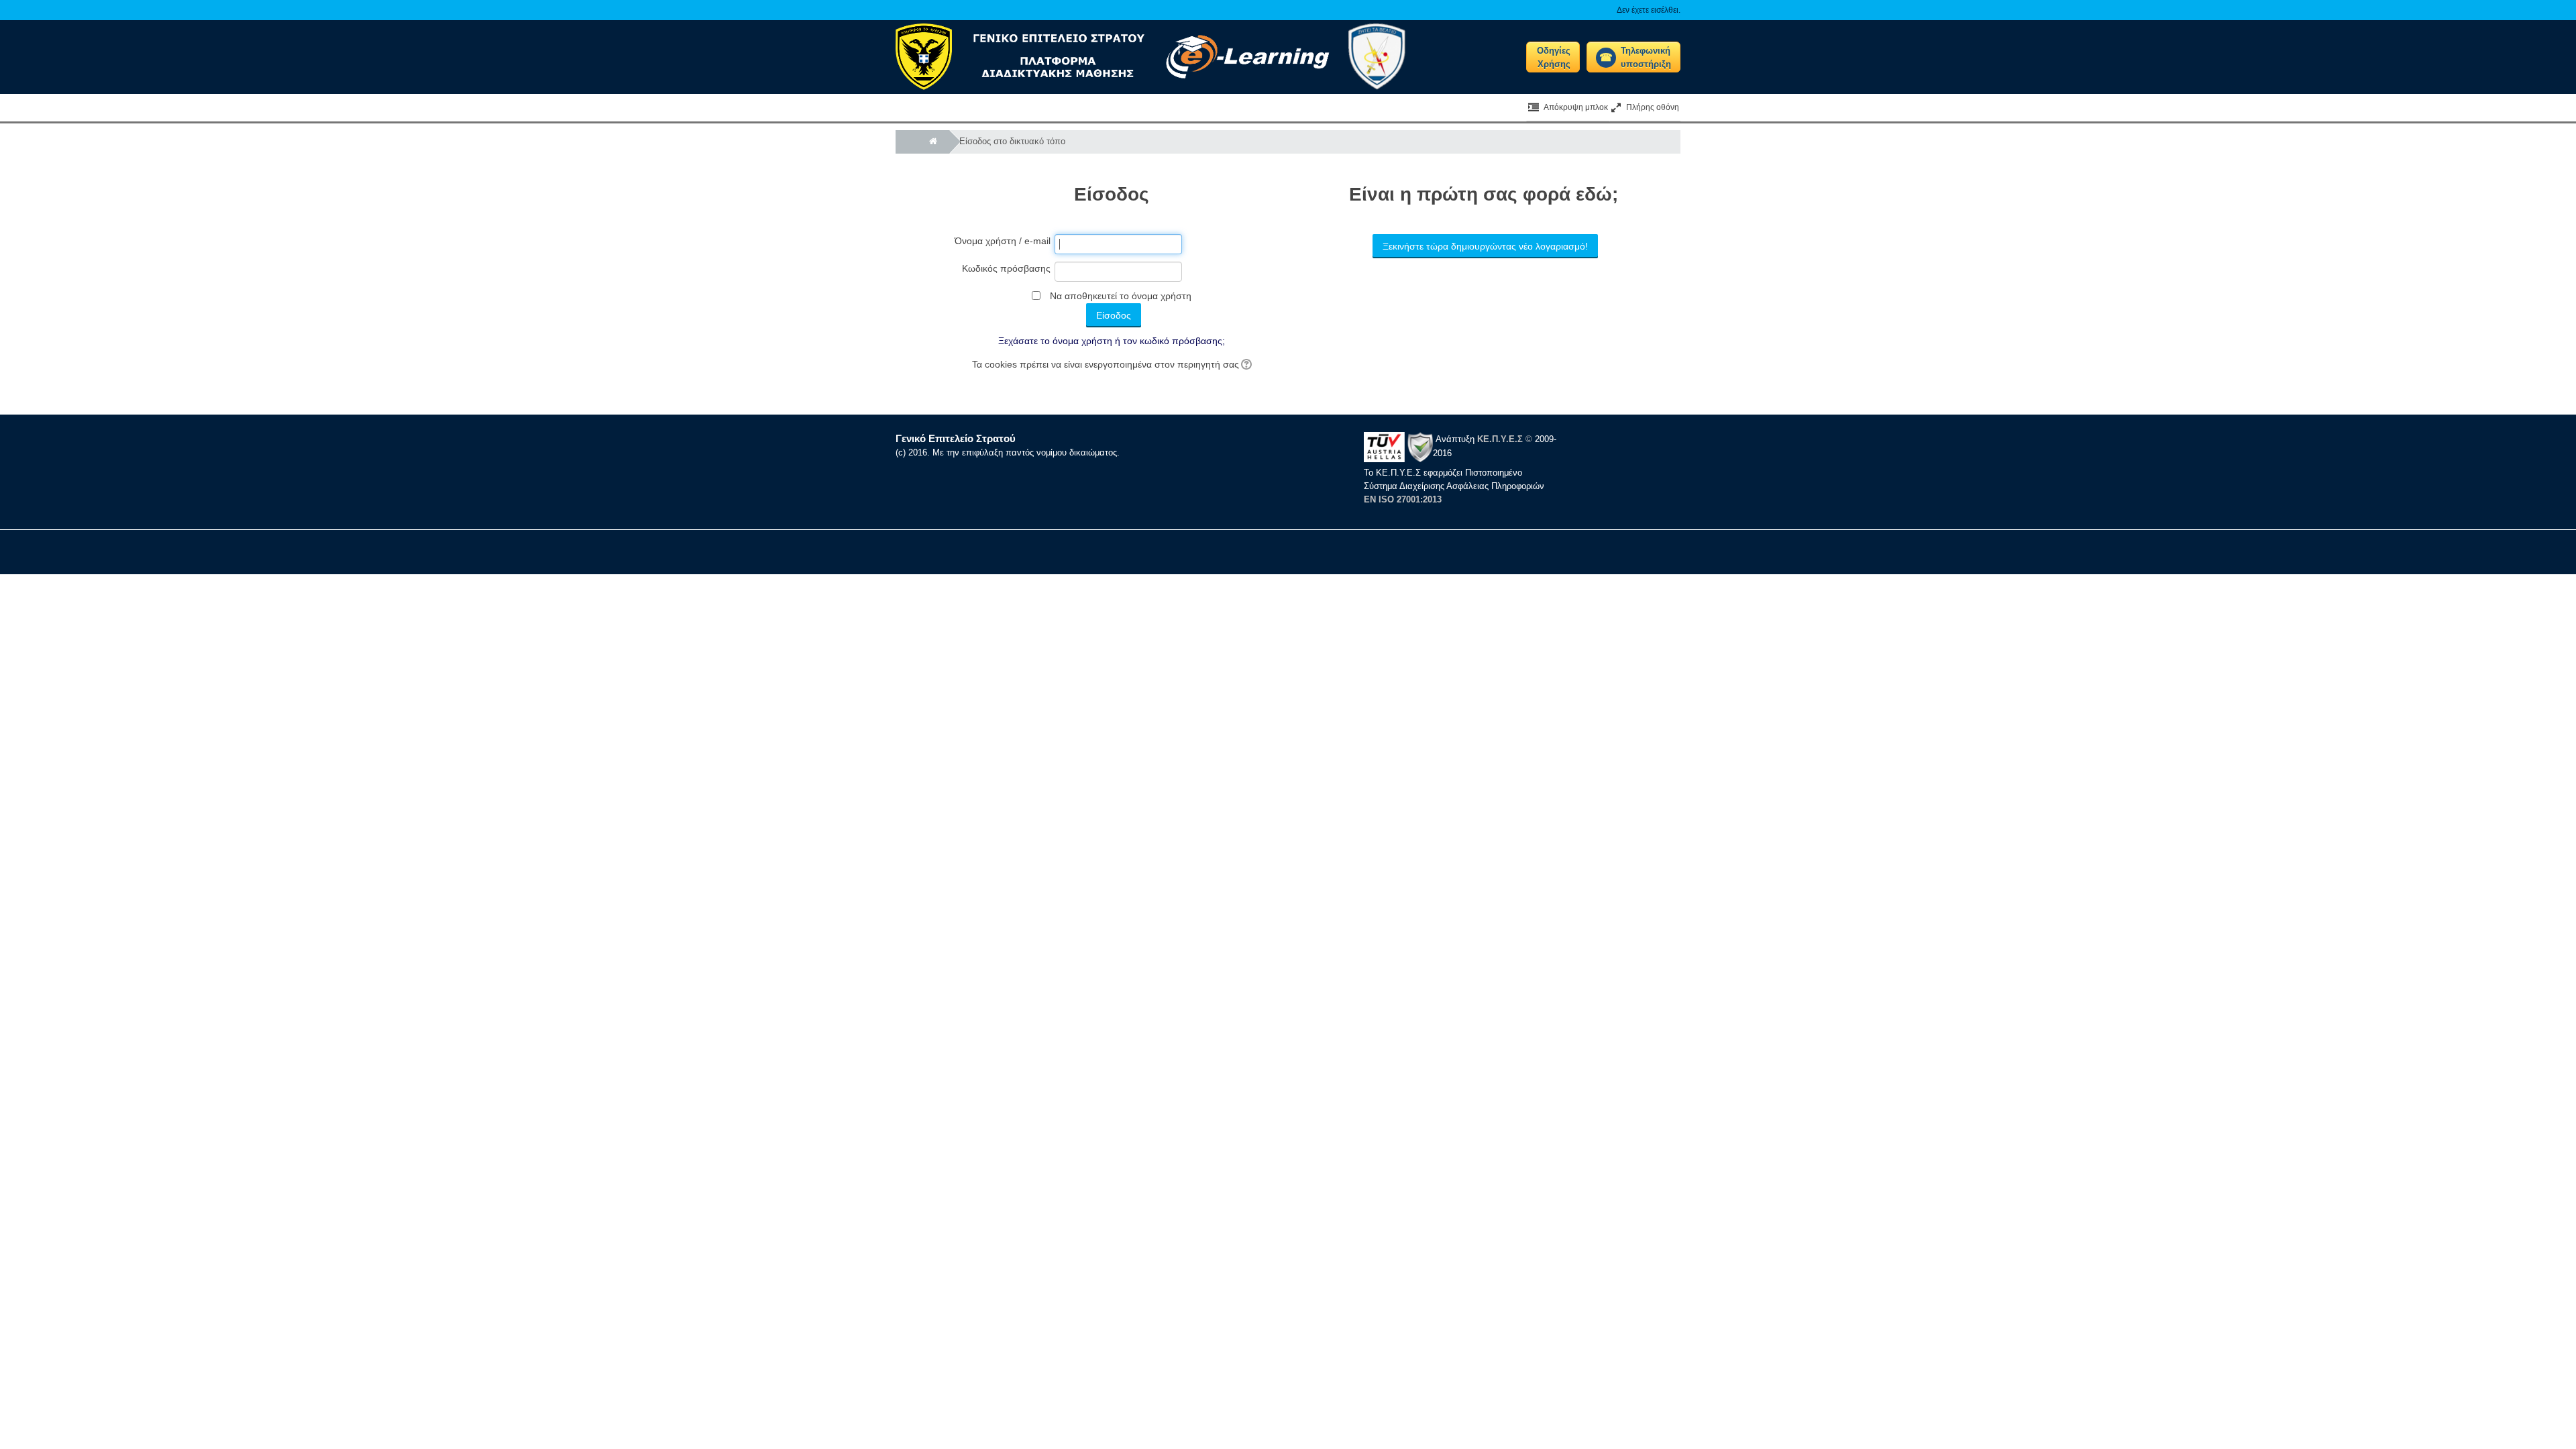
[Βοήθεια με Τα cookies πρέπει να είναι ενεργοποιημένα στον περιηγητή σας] (1245, 364)
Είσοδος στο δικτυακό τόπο (1012, 141)
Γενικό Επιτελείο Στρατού (956, 438)
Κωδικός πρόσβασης (1006, 268)
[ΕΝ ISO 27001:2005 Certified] (1398, 446)
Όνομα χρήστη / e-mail (1003, 241)
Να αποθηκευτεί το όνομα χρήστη (1121, 296)
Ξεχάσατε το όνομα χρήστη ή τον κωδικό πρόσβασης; (1112, 341)
